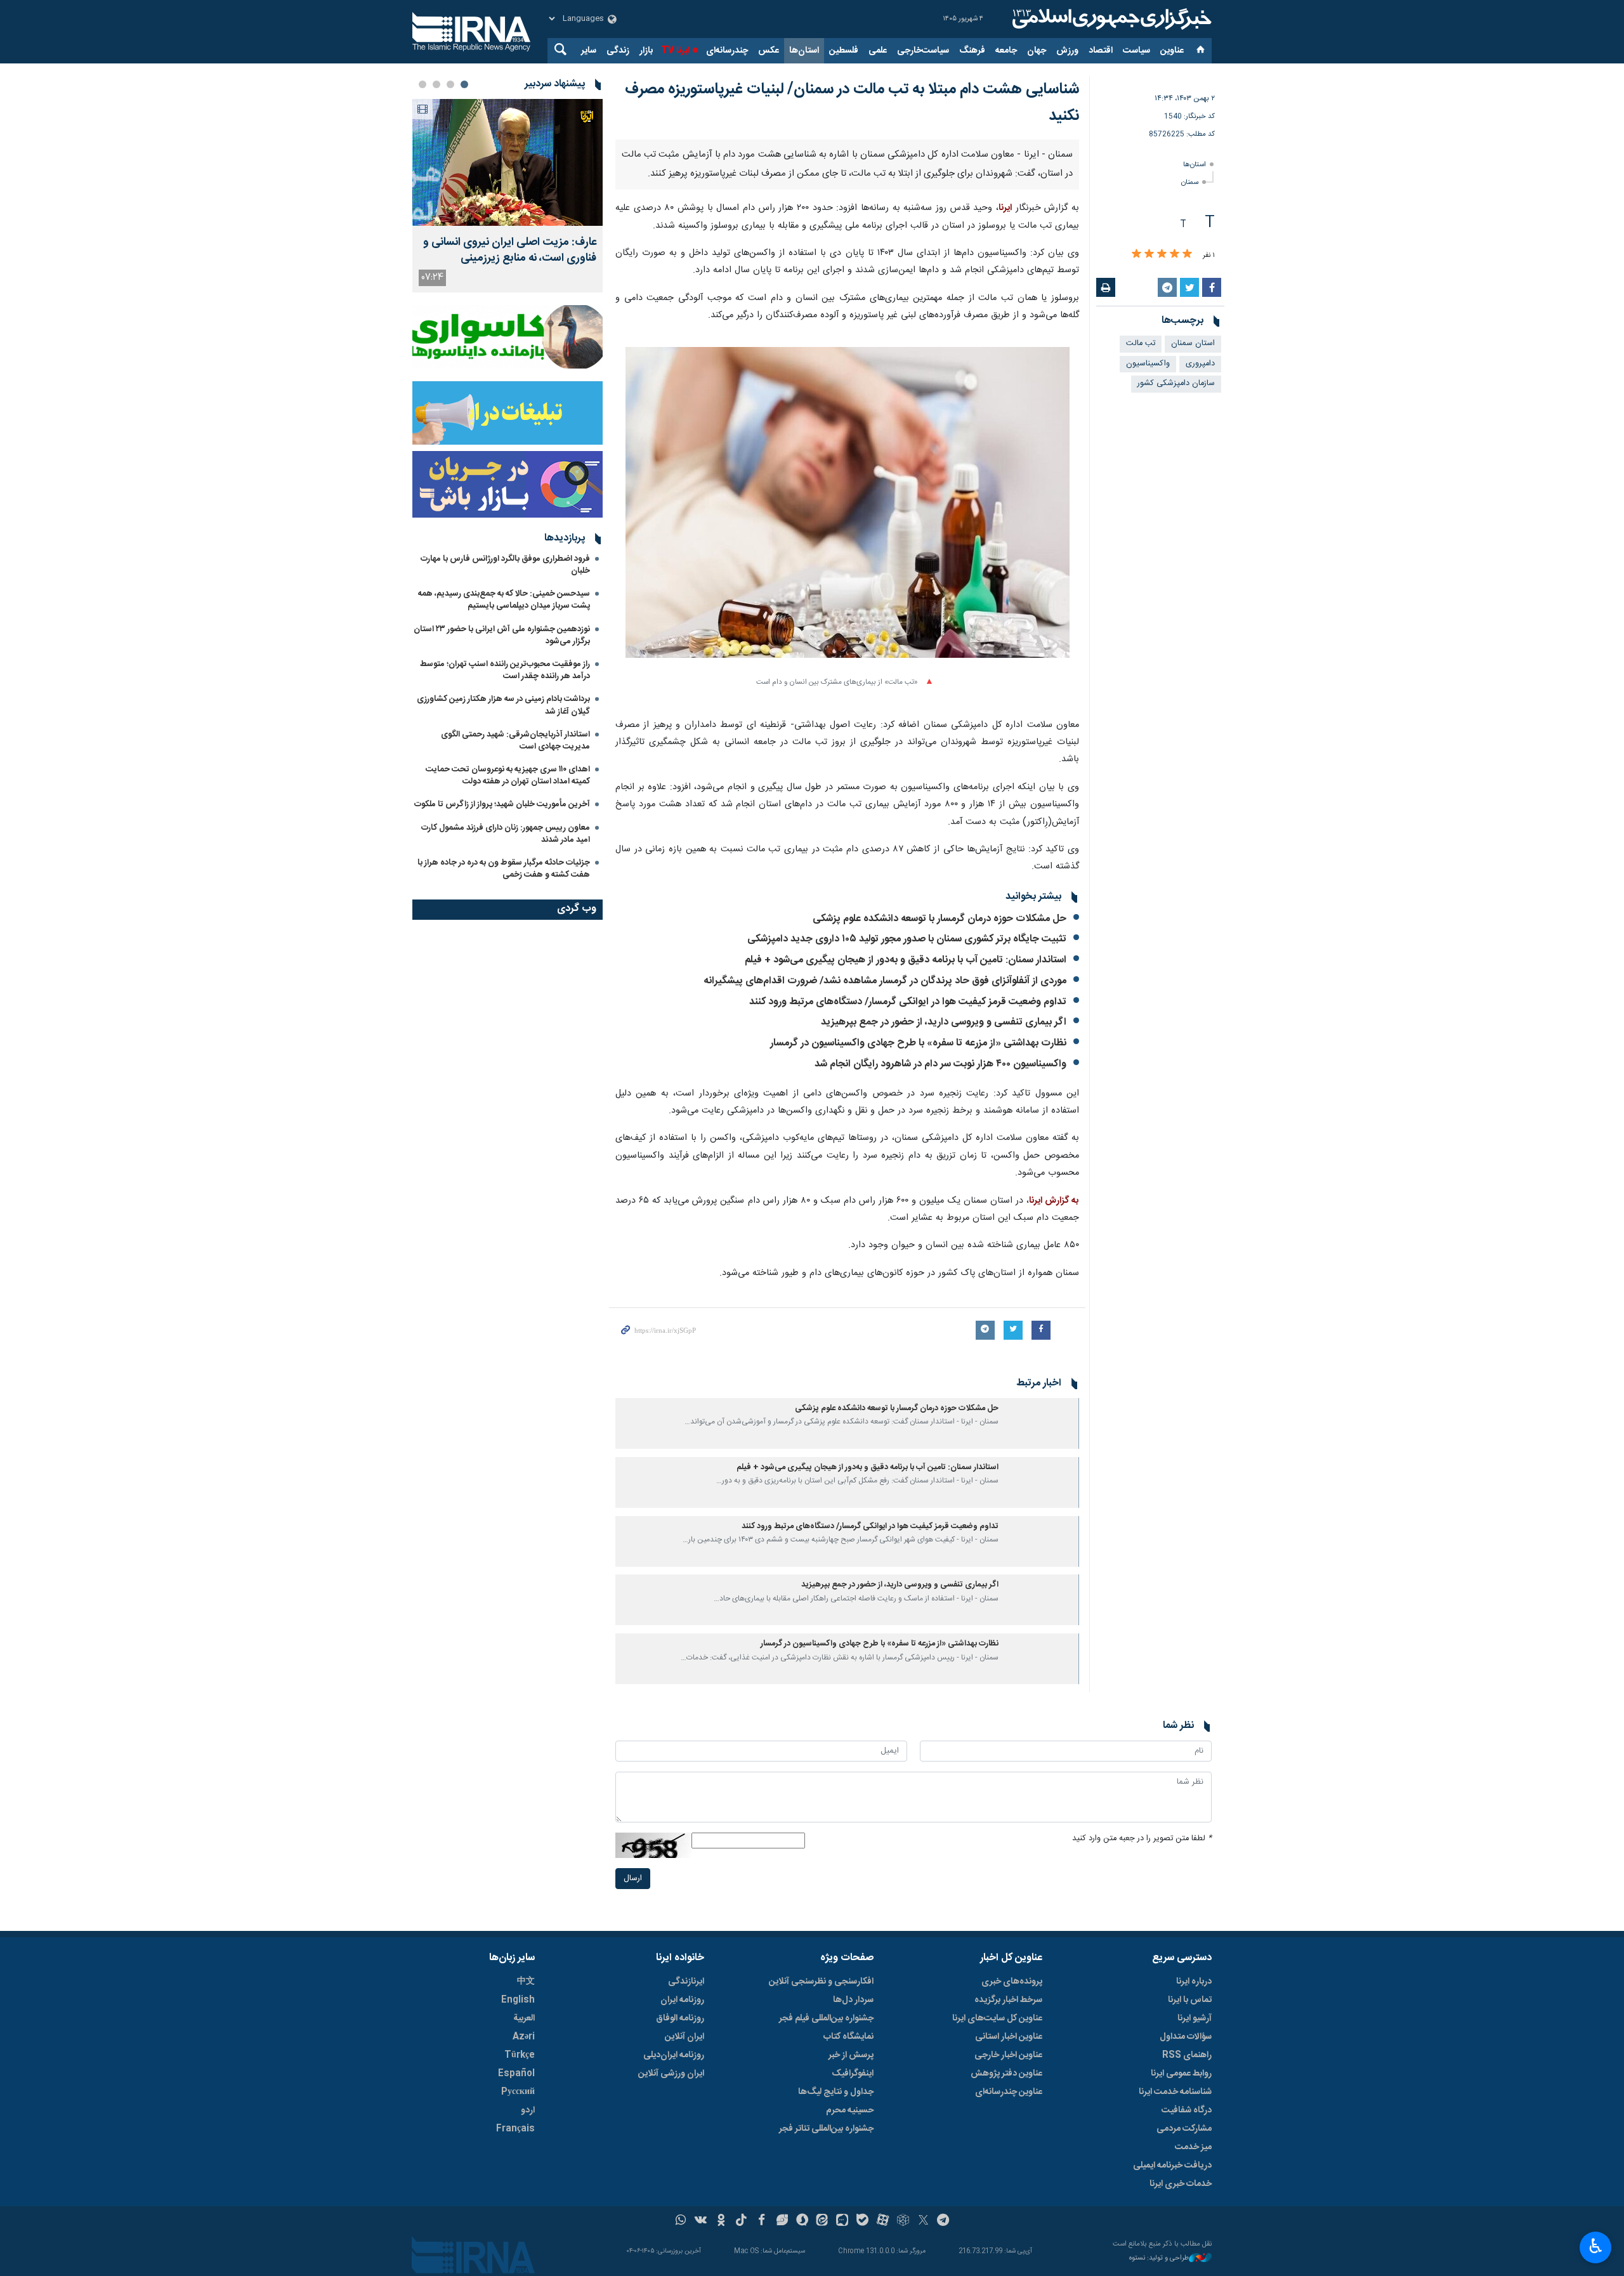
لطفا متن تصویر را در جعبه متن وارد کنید (1142, 1839)
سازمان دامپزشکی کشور (1176, 383)
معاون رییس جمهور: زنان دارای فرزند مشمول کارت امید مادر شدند (506, 834)
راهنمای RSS (1187, 2055)
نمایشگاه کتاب (848, 2037)
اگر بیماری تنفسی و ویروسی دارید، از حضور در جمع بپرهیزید (944, 1022)
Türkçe (520, 2055)
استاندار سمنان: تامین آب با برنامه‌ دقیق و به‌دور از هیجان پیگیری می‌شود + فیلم (906, 960)
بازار (646, 51)
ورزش (1067, 51)
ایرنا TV (675, 51)
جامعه (1006, 51)
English (518, 2000)
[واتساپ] (681, 2221)
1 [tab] (464, 84)
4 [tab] (422, 84)
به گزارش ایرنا (1054, 1201)
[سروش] (802, 2221)
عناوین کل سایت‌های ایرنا (997, 2018)
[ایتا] (822, 2221)
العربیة (524, 2018)
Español (516, 2074)
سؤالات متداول (1186, 2037)
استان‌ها (804, 51)
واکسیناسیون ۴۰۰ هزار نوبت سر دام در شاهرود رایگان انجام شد (940, 1064)
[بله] (862, 2221)
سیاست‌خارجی (923, 51)
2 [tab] (450, 84)
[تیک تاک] (741, 2221)
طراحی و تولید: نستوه (1159, 2259)
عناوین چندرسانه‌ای (1009, 2092)
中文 (526, 1982)
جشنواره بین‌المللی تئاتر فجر (826, 2129)
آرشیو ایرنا (1195, 2018)
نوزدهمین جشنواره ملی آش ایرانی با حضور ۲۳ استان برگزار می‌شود (502, 635)
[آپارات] (883, 2221)
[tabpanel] (507, 196)
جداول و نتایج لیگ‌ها (836, 2092)
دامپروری (1200, 364)
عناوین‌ (1172, 51)
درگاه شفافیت (1187, 2110)
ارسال (633, 1879)
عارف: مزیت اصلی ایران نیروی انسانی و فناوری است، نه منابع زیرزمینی (510, 251)
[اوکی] (721, 2221)
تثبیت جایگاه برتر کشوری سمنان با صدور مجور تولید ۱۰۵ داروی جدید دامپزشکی (907, 939)
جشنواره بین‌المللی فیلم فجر (826, 2018)
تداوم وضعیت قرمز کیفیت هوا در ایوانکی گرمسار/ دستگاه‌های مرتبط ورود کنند (908, 1002)
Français (515, 2129)
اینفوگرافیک (853, 2074)
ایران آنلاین (684, 2037)
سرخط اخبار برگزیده (1008, 2000)
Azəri (524, 2037)
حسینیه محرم (850, 2110)
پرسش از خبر (851, 2055)
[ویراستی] (782, 2221)
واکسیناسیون (1148, 364)
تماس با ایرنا (1190, 2000)
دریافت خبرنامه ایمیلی (1172, 2166)
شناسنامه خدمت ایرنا (1175, 2092)
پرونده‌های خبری (1012, 1982)
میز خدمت (1193, 2147)
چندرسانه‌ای (727, 51)
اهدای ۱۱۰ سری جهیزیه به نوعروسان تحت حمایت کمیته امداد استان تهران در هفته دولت (508, 775)
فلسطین (844, 51)
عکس (769, 51)
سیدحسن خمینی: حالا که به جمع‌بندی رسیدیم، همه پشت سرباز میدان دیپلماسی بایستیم (504, 600)
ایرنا (1110, 19)
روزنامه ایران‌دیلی (674, 2055)
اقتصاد (1101, 51)
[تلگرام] (944, 2221)
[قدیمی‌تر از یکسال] (1041, 1423)
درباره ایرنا (1194, 1982)
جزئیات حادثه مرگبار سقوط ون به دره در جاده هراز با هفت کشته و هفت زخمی (504, 869)
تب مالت (1141, 343)
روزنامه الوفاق (680, 2018)
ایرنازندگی (686, 1982)
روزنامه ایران (682, 2000)
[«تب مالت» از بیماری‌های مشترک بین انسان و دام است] (848, 509)
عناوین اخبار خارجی (1008, 2055)
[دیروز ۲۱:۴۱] (507, 162)
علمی (878, 51)
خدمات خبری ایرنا (1181, 2184)
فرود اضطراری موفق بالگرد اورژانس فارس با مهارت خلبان (505, 565)
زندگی (618, 51)
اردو (528, 2110)
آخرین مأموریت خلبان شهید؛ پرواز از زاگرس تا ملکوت (502, 804)
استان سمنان (1193, 343)
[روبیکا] (903, 2221)
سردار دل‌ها (853, 2000)
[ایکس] (923, 2221)
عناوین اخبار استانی (1009, 2037)
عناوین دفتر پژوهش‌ (1006, 2074)
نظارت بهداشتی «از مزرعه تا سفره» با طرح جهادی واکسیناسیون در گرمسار (918, 1043)
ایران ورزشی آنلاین (671, 2074)
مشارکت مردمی (1184, 2129)
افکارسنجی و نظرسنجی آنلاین (821, 1982)
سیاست (1136, 51)
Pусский (518, 2092)
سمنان (1190, 182)
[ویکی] (701, 2221)
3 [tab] (436, 84)
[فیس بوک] (762, 2221)
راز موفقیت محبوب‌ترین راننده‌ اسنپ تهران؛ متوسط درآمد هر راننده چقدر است (505, 670)
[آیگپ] (842, 2221)
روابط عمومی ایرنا (1181, 2074)
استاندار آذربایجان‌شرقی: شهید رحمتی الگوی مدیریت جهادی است (515, 741)
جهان (1037, 51)
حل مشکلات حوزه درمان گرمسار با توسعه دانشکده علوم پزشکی (940, 919)
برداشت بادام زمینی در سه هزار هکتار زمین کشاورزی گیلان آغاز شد (503, 705)
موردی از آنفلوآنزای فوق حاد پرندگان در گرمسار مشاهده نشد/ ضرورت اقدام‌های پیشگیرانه (885, 981)
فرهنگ (972, 51)
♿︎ (1596, 2246)
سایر (589, 51)
